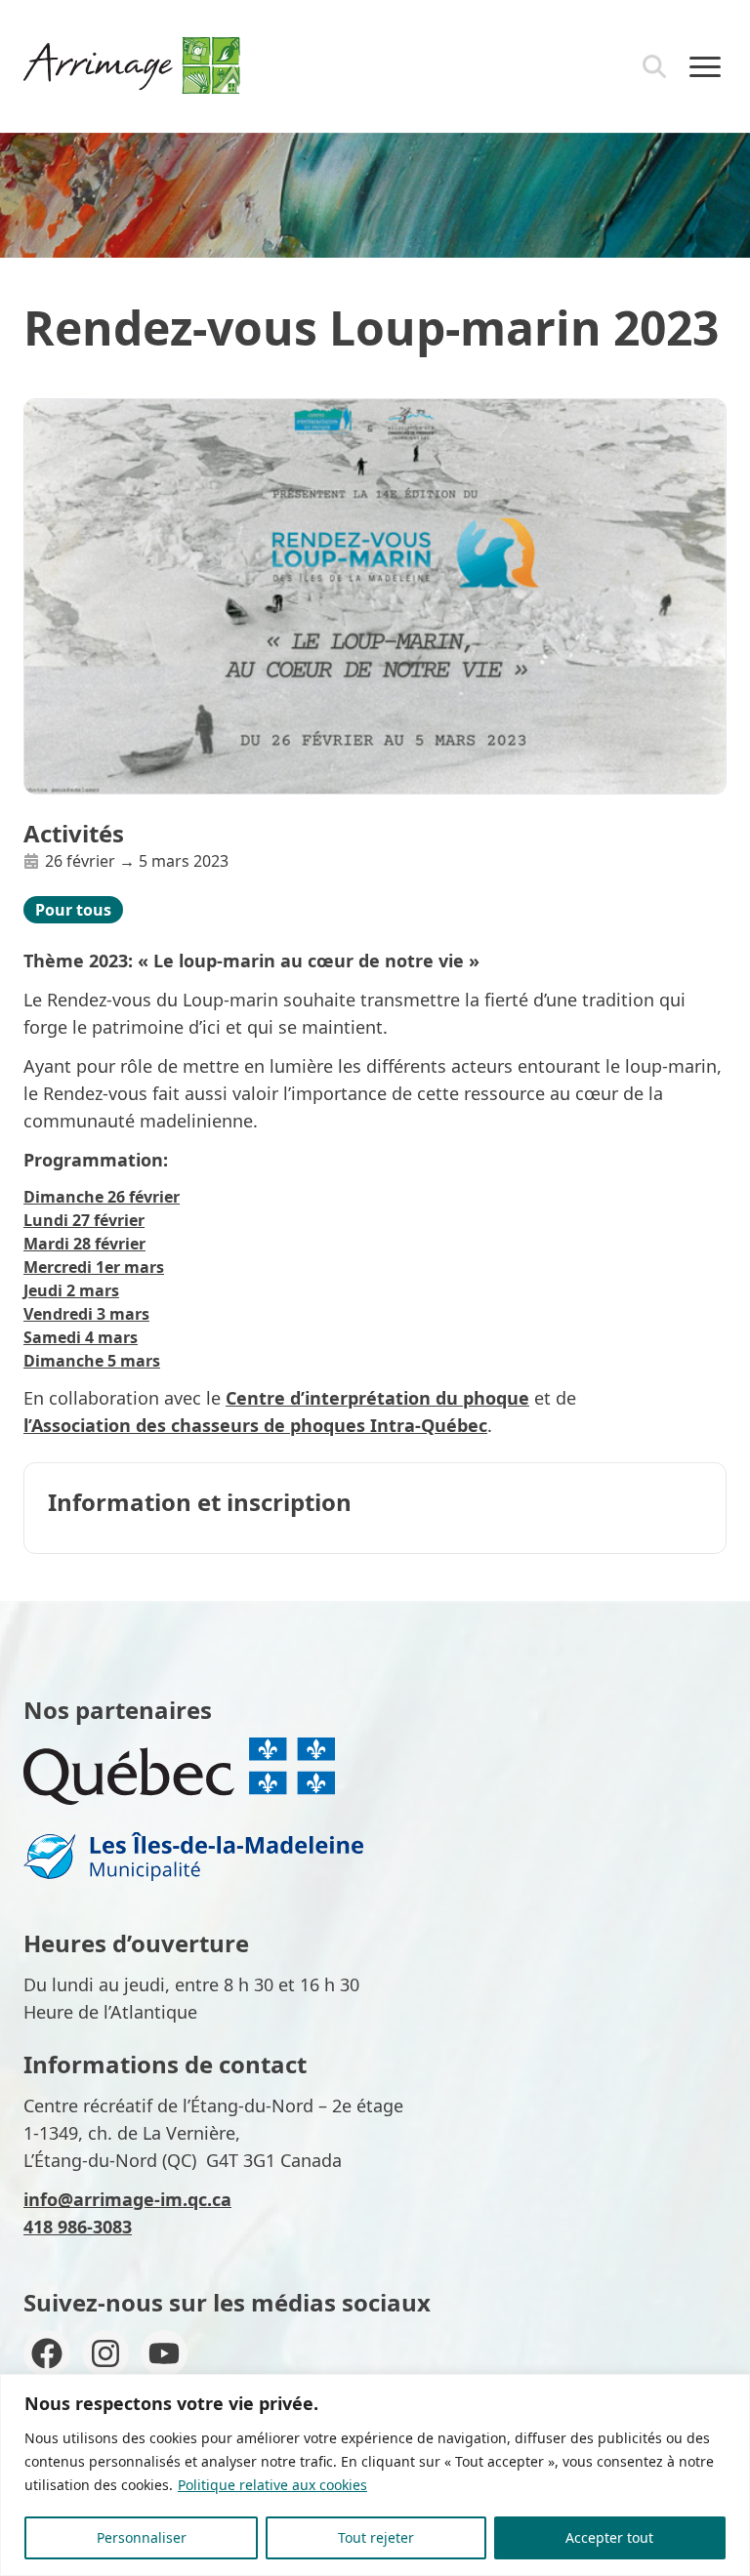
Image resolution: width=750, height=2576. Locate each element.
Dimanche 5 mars (92, 1361)
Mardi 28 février (84, 1244)
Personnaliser (142, 2537)
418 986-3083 (78, 2227)
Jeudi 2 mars (71, 1290)
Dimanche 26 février (102, 1197)
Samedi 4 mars (81, 1337)
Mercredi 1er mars (94, 1267)
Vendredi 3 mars (86, 1314)
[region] (375, 2475)
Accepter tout (609, 2537)
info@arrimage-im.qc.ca (127, 2199)
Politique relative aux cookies (272, 2485)
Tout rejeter (376, 2537)
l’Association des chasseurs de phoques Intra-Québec (255, 1425)
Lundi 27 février (84, 1220)
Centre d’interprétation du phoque (377, 1398)
